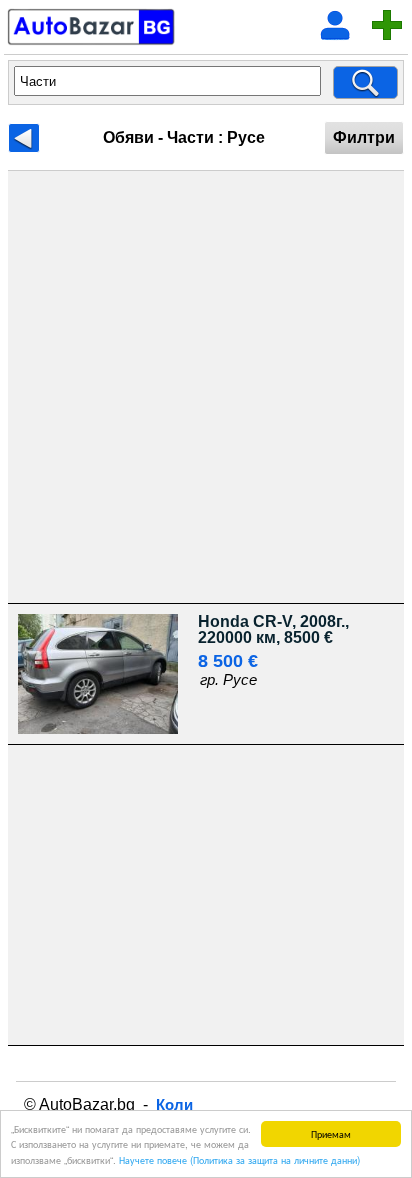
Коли (174, 1104)
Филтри (364, 137)
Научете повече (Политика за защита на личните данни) (239, 1159)
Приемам (331, 1133)
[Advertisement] (206, 387)
